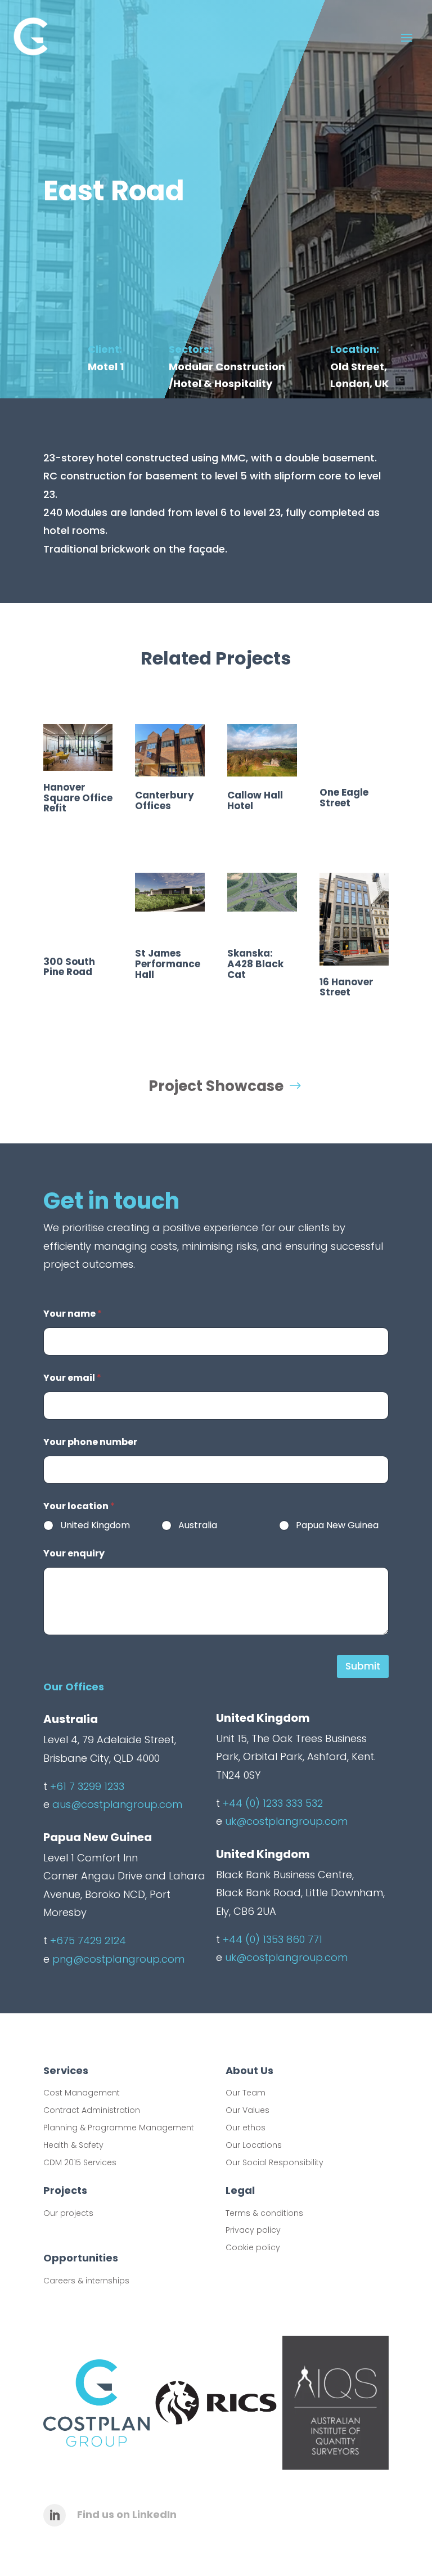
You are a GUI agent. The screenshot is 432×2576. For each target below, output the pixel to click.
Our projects (68, 2213)
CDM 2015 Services (80, 2162)
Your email (72, 1378)
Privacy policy (253, 2230)
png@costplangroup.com (118, 1959)
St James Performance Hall (168, 964)
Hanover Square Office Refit (78, 798)
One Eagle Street (344, 798)
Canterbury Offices (165, 800)
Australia (198, 1526)
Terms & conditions (264, 2213)
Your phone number (90, 1442)
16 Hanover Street (346, 987)
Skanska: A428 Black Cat (255, 964)
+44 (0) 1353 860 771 (273, 1939)
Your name (73, 1314)
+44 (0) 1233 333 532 (273, 1803)
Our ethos (246, 2128)
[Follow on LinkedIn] (55, 2515)
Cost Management (82, 2093)
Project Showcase (216, 1086)
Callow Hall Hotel (255, 800)
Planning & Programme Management (119, 2128)
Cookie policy (253, 2247)
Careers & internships (86, 2281)
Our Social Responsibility (274, 2162)
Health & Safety (73, 2145)
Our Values (247, 2110)
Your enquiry (74, 1553)
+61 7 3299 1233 (87, 1786)
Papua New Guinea (337, 1526)
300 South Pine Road (69, 967)
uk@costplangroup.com (286, 1821)
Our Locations (254, 2145)
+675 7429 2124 (88, 1940)
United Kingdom (95, 1526)
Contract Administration (92, 2110)
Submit (363, 1666)
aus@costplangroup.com (117, 1804)
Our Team (246, 2093)
